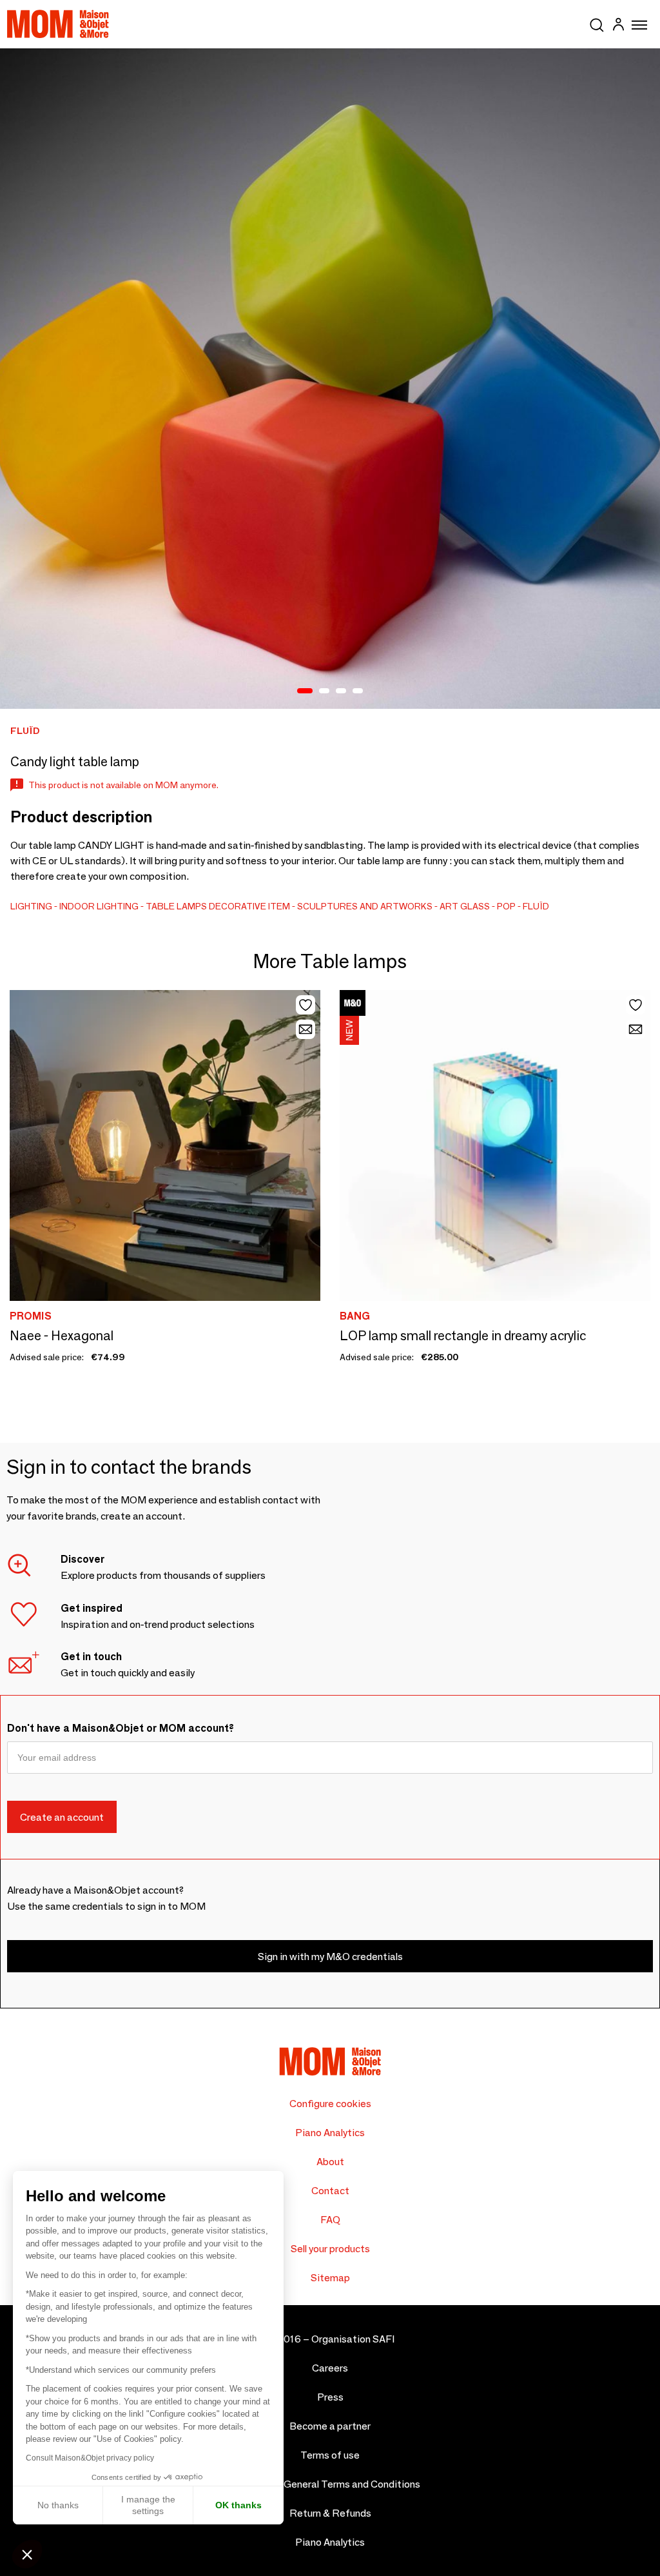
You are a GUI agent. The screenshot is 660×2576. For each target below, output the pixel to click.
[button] (27, 2554)
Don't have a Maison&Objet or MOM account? (121, 1728)
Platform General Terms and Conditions (330, 2484)
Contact (330, 2191)
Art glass (465, 906)
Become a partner (330, 2426)
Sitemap (330, 2278)
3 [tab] (341, 691)
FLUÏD (536, 906)
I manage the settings (148, 2505)
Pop (506, 906)
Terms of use (330, 2455)
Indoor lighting (99, 906)
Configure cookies (330, 2104)
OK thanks (238, 2505)
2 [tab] (324, 691)
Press (330, 2397)
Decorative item (249, 906)
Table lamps (176, 906)
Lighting (31, 906)
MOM (58, 24)
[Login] (618, 26)
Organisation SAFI (353, 2339)
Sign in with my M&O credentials (330, 1957)
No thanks (58, 2505)
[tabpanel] (330, 379)
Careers (330, 2368)
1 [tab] (305, 691)
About (330, 2162)
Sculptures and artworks (365, 906)
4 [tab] (358, 691)
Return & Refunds (330, 2513)
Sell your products (330, 2249)
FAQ (330, 2220)
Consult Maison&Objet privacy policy (90, 2458)
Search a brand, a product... (597, 23)
